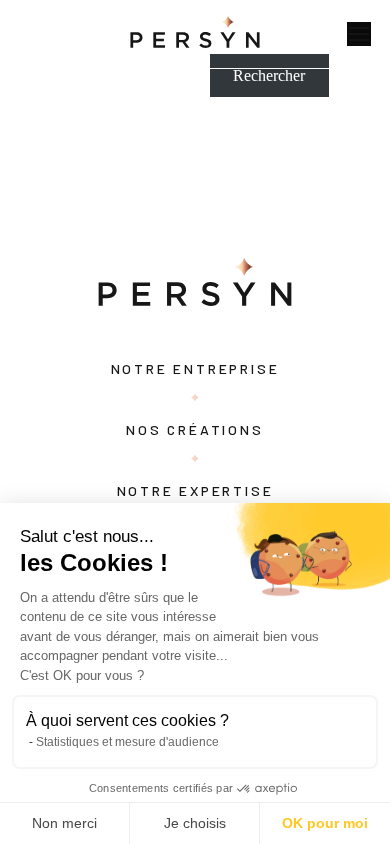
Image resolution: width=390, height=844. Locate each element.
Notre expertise (195, 490)
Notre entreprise (195, 368)
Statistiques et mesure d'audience (127, 742)
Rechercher (269, 75)
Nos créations (194, 429)
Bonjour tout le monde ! (75, 144)
